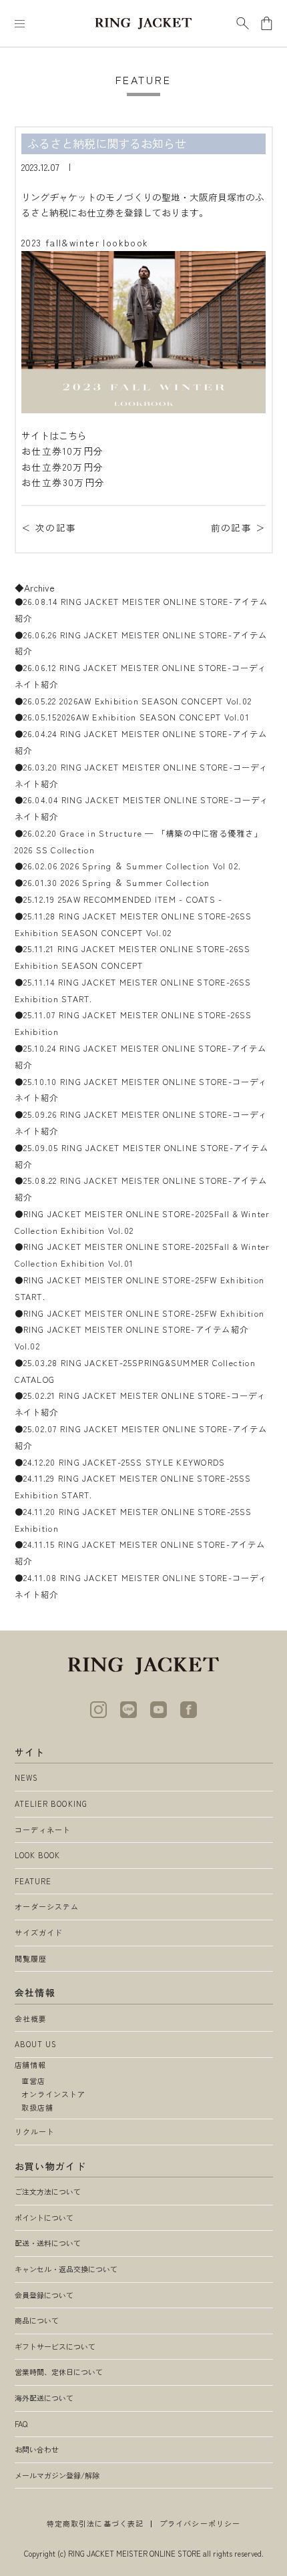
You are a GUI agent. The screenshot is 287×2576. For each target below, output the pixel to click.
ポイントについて (44, 2217)
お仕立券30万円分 (63, 482)
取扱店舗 (37, 2107)
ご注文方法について (48, 2191)
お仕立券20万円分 (62, 467)
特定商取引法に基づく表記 (95, 2523)
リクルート (35, 2131)
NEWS (26, 1777)
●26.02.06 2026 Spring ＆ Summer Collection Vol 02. (128, 866)
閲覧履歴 (31, 1958)
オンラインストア (54, 2094)
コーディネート (43, 1830)
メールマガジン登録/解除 (57, 2475)
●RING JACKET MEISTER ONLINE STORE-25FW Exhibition (140, 1313)
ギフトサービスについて (55, 2346)
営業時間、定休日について (59, 2372)
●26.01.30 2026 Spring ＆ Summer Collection (112, 883)
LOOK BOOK (38, 1855)
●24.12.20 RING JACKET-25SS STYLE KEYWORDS (120, 1462)
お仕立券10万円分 (62, 451)
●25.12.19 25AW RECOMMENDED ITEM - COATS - (119, 899)
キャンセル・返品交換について (66, 2269)
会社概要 (31, 2018)
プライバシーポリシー (200, 2523)
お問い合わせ (37, 2449)
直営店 (33, 2081)
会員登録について (44, 2295)
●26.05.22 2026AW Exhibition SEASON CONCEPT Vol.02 (133, 701)
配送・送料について (48, 2243)
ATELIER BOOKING (51, 1803)
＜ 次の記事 (49, 527)
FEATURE (33, 1881)
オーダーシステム (47, 1906)
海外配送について (44, 2398)
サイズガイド (39, 1932)
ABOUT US (36, 2044)
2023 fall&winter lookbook (85, 242)
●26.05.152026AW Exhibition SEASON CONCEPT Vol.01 (132, 717)
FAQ (21, 2424)
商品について (37, 2320)
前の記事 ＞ (238, 527)
